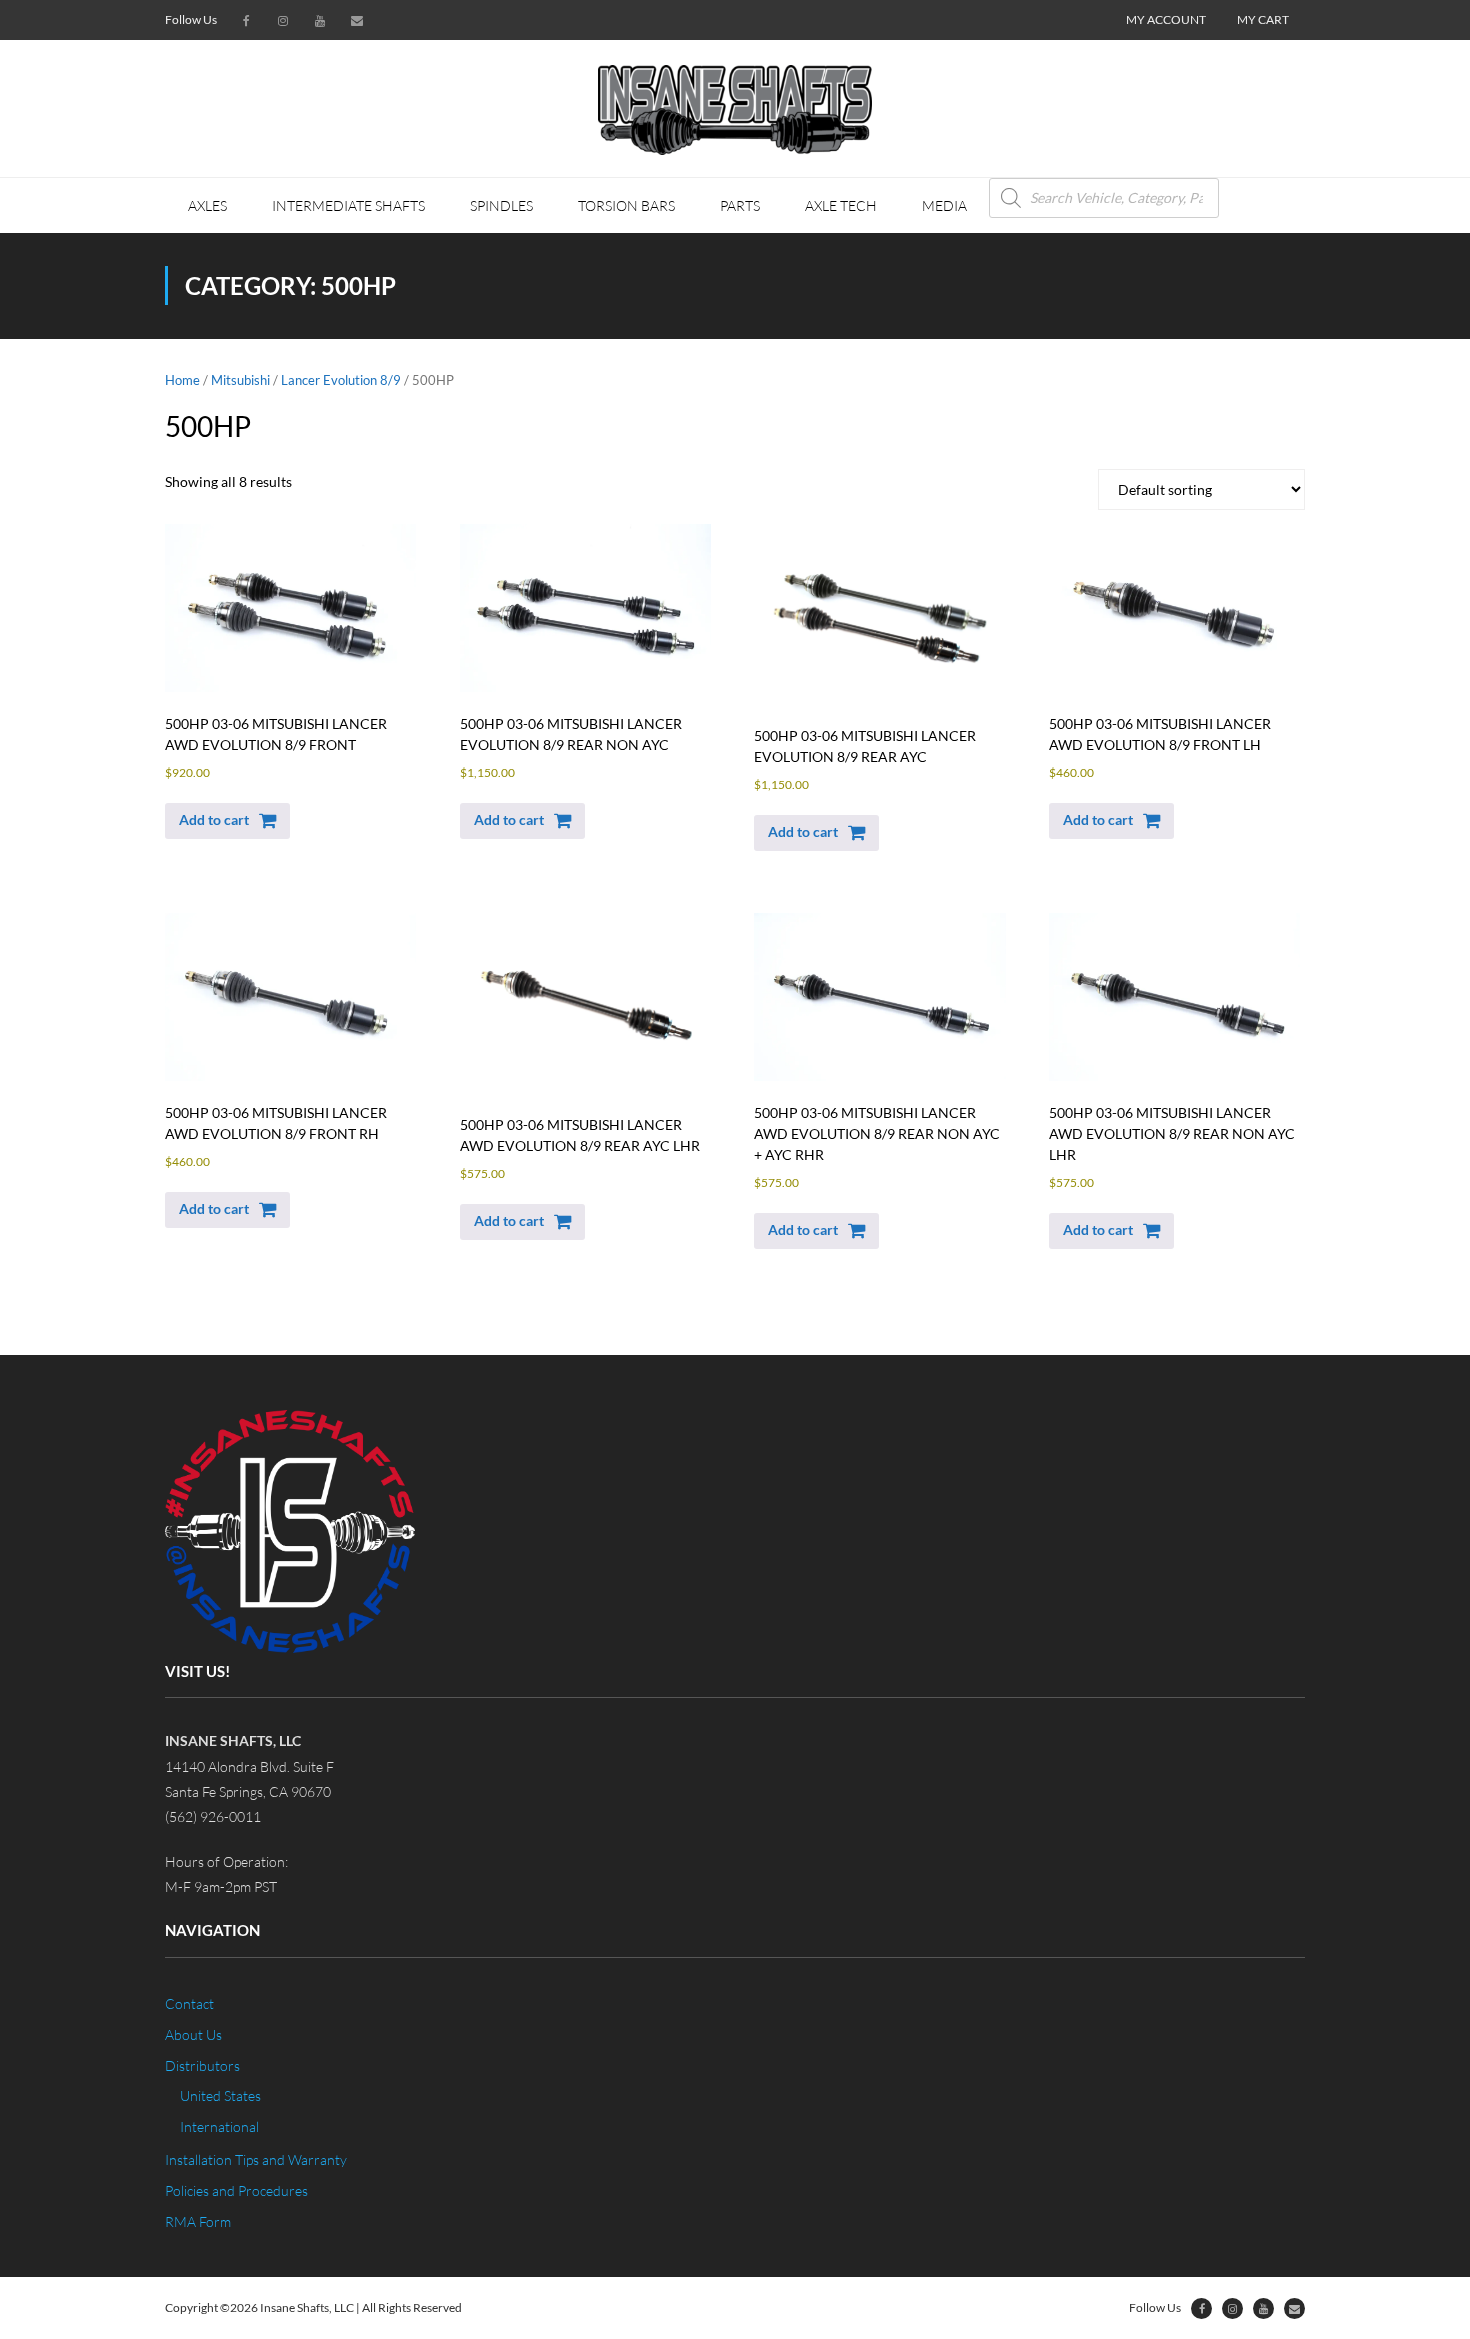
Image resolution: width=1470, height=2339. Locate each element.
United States (220, 2095)
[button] (227, 821)
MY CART (1263, 19)
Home (182, 380)
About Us (193, 2034)
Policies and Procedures (236, 2190)
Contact (189, 2003)
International (219, 2126)
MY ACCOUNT (1166, 19)
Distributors (202, 2065)
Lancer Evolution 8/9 (341, 380)
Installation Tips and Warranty (256, 2159)
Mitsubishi (240, 380)
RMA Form (198, 2221)
